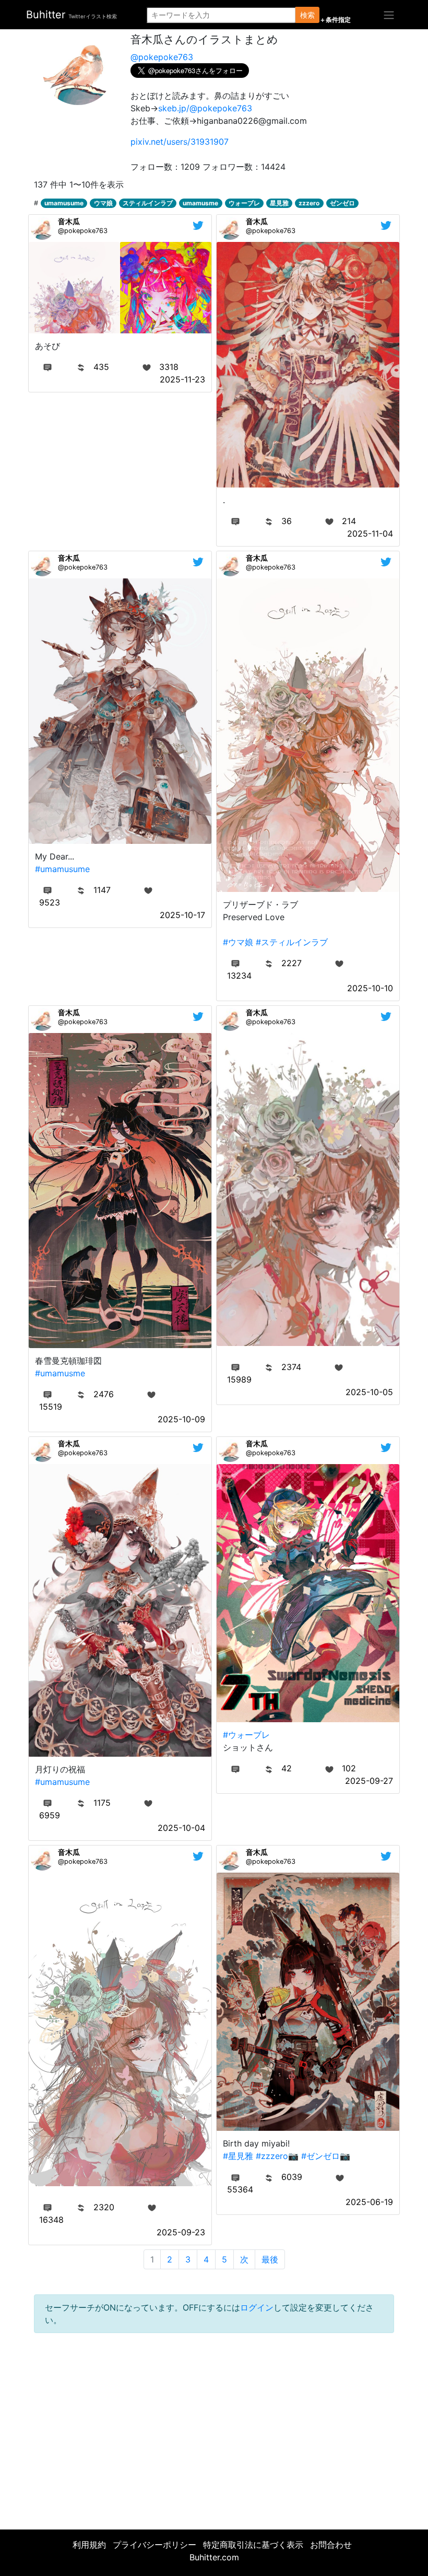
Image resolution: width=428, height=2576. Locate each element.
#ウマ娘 (238, 942)
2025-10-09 (181, 1419)
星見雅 (279, 203)
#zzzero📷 (277, 2156)
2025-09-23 (181, 2232)
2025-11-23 (182, 379)
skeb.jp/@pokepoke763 (205, 108)
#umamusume (62, 869)
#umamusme (60, 1373)
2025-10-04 (181, 1828)
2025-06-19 (369, 2202)
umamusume (64, 203)
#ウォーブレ (246, 1735)
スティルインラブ (148, 203)
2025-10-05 (369, 1392)
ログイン (257, 2307)
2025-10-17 (182, 915)
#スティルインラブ (292, 942)
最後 (270, 2259)
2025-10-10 (370, 988)
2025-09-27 (369, 1781)
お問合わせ (331, 2545)
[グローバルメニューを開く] (389, 15)
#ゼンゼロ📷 (326, 2156)
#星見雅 (238, 2156)
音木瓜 (69, 221)
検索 (307, 15)
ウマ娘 (103, 203)
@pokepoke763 (162, 57)
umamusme (200, 203)
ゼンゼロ (342, 203)
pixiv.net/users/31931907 (180, 142)
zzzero (309, 203)
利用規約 (89, 2545)
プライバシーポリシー (154, 2545)
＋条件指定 (335, 20)
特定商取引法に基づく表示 (253, 2545)
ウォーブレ (244, 203)
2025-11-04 (370, 533)
